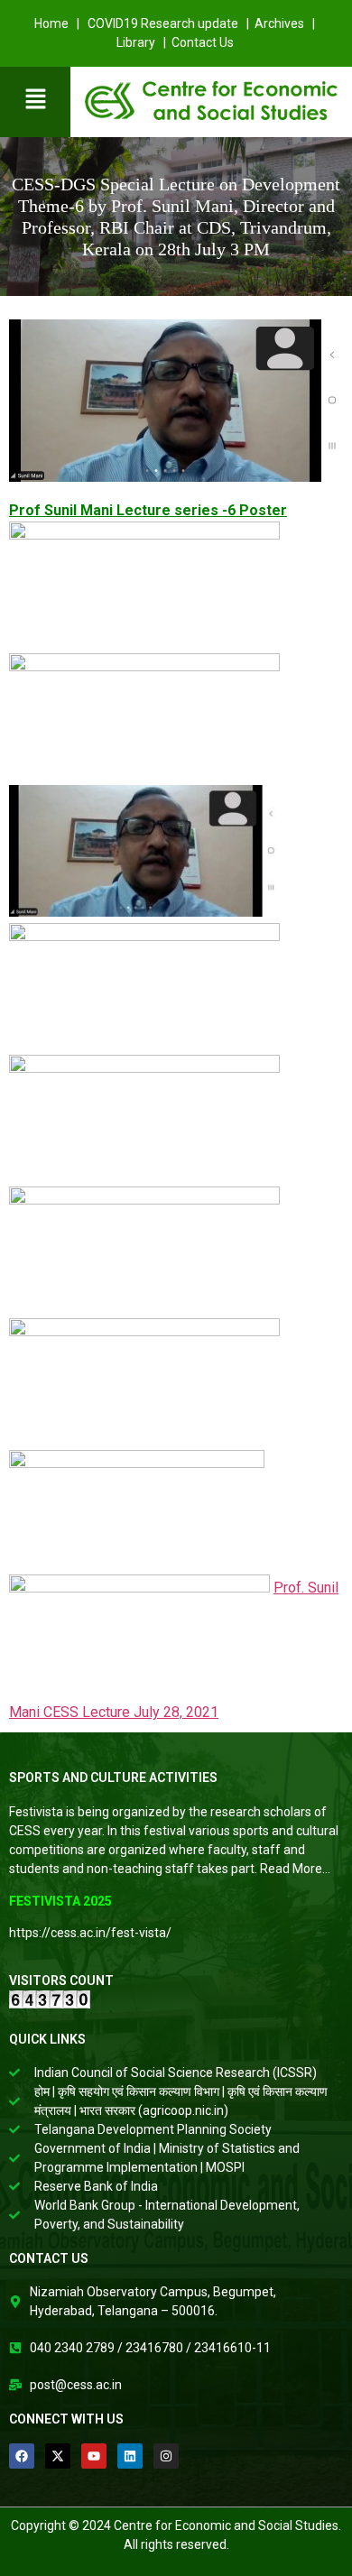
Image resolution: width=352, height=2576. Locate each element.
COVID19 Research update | (170, 23)
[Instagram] (166, 2456)
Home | (58, 23)
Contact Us (204, 42)
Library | (143, 42)
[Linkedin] (130, 2456)
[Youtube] (94, 2456)
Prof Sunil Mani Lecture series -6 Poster (148, 510)
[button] (35, 100)
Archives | (286, 23)
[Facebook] (22, 2456)
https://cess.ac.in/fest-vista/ (90, 1933)
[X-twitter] (58, 2456)
